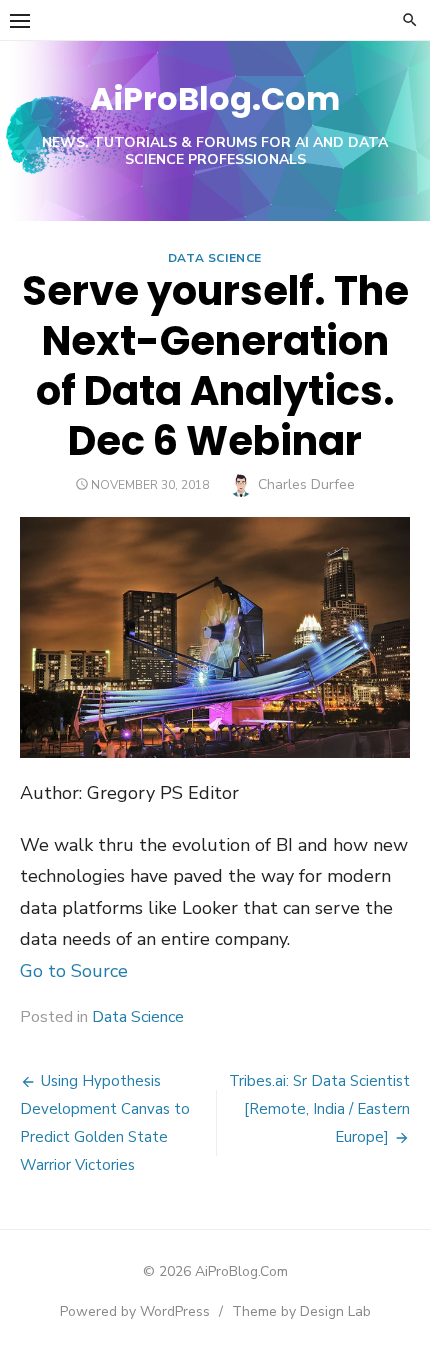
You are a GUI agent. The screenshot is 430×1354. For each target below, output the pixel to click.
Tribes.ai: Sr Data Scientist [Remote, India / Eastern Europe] (319, 1109)
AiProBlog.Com (215, 98)
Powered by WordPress (135, 1311)
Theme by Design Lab (301, 1311)
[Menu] (20, 20)
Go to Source (74, 971)
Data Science (215, 258)
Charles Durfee (306, 484)
